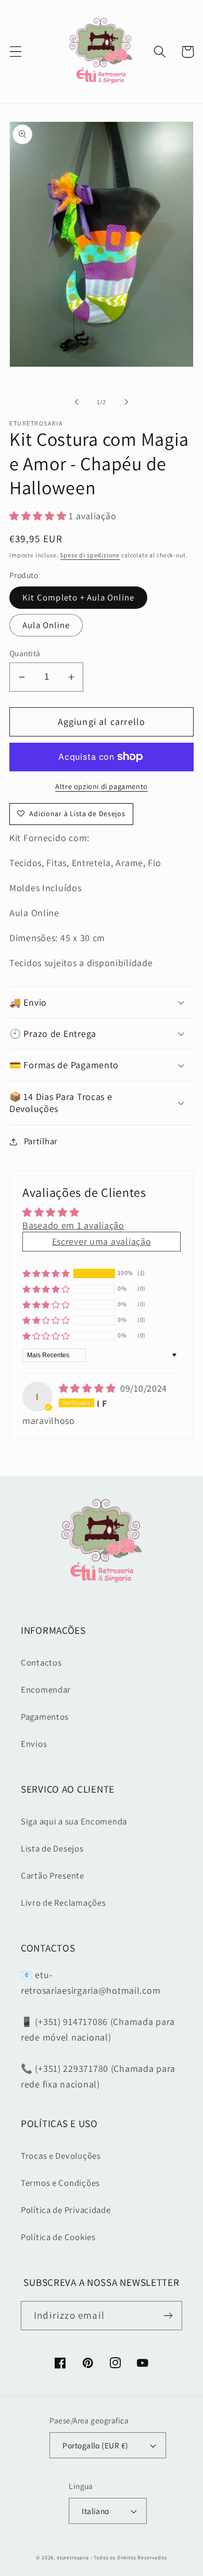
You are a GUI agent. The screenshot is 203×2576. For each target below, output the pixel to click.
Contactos (41, 1662)
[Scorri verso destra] (126, 402)
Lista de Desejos (52, 1848)
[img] (88, 1388)
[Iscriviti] (168, 2316)
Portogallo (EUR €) (96, 2445)
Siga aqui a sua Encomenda (74, 1821)
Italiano (96, 2511)
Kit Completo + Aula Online (78, 597)
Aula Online (46, 625)
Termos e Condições (60, 2183)
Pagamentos (45, 1717)
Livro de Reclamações (63, 1903)
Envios (34, 1744)
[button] (16, 52)
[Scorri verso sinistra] (77, 402)
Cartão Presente (53, 1875)
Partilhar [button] (41, 1141)
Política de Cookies (58, 2237)
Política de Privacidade (66, 2210)
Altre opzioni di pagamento (102, 786)
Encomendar (46, 1690)
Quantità (25, 653)
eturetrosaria (73, 2558)
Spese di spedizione (90, 555)
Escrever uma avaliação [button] (102, 1241)
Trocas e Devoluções (61, 2156)
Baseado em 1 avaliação (73, 1225)
